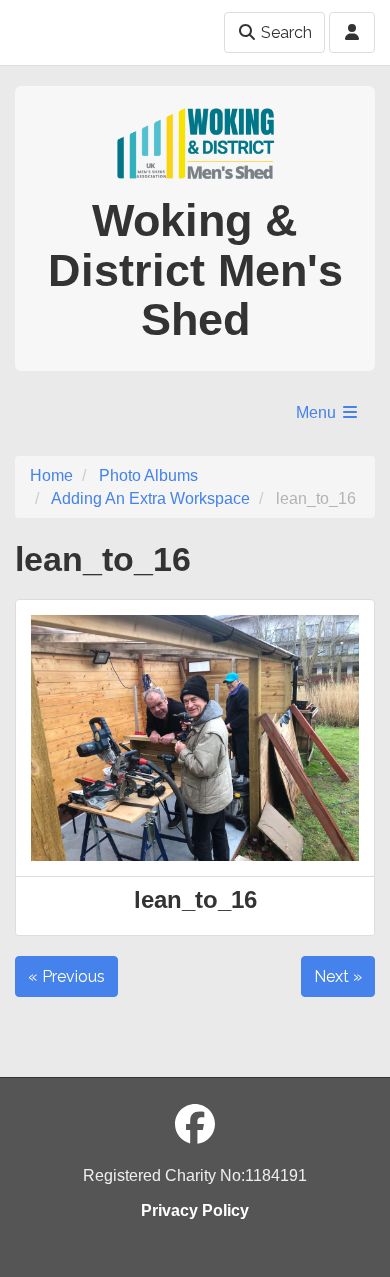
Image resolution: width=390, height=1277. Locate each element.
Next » (338, 976)
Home (51, 475)
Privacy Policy (195, 1210)
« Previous (66, 976)
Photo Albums (148, 475)
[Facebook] (195, 1125)
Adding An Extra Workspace (150, 498)
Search (284, 32)
